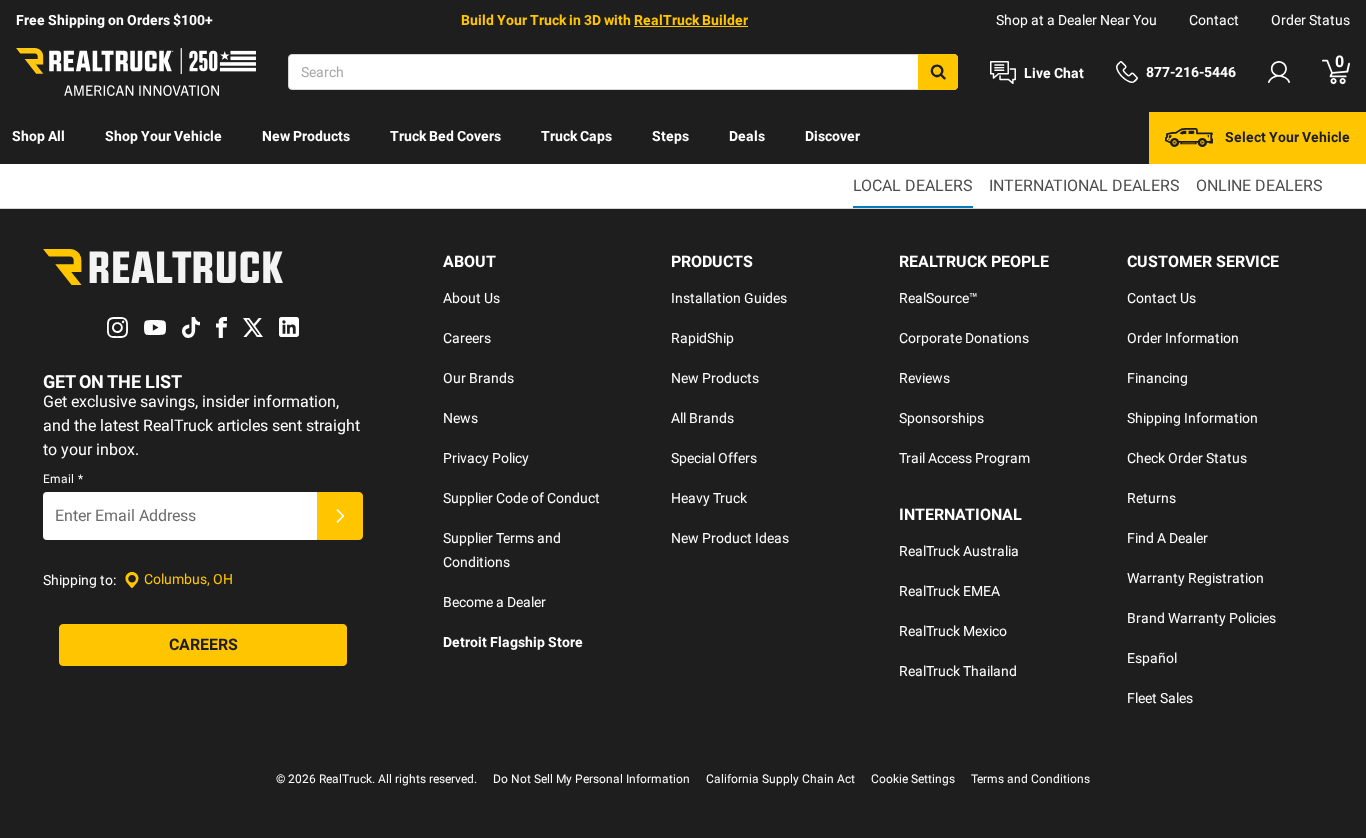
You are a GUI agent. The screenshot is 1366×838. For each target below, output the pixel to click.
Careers (467, 338)
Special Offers (714, 458)
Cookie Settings (913, 779)
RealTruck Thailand (958, 671)
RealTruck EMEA (949, 591)
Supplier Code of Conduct (521, 498)
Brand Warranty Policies (1201, 618)
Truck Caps (576, 136)
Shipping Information (1192, 418)
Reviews (924, 378)
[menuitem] (38, 138)
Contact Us (1161, 298)
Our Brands (478, 378)
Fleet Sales (1160, 698)
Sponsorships (941, 418)
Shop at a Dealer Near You (1076, 20)
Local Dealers (913, 185)
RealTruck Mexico (953, 631)
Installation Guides (729, 298)
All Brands (702, 418)
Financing (1157, 378)
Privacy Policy (486, 458)
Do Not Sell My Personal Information (591, 779)
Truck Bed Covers (445, 136)
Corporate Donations (964, 338)
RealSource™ (938, 298)
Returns (1151, 498)
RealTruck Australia (959, 551)
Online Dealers (1259, 185)
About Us (471, 298)
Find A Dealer (1167, 538)
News (460, 418)
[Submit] (340, 516)
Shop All (38, 136)
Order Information (1183, 338)
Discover (832, 136)
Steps (670, 136)
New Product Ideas (730, 538)
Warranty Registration (1195, 578)
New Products (306, 136)
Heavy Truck (709, 498)
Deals (747, 136)
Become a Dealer (494, 602)
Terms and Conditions (1030, 779)
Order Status (1310, 20)
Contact (1214, 20)
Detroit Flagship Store (513, 642)
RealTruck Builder (691, 20)
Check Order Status (1187, 458)
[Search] (938, 72)
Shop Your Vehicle (163, 136)
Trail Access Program (964, 458)
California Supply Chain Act (780, 779)
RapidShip (702, 338)
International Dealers (1084, 185)
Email (63, 479)
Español (1152, 658)
